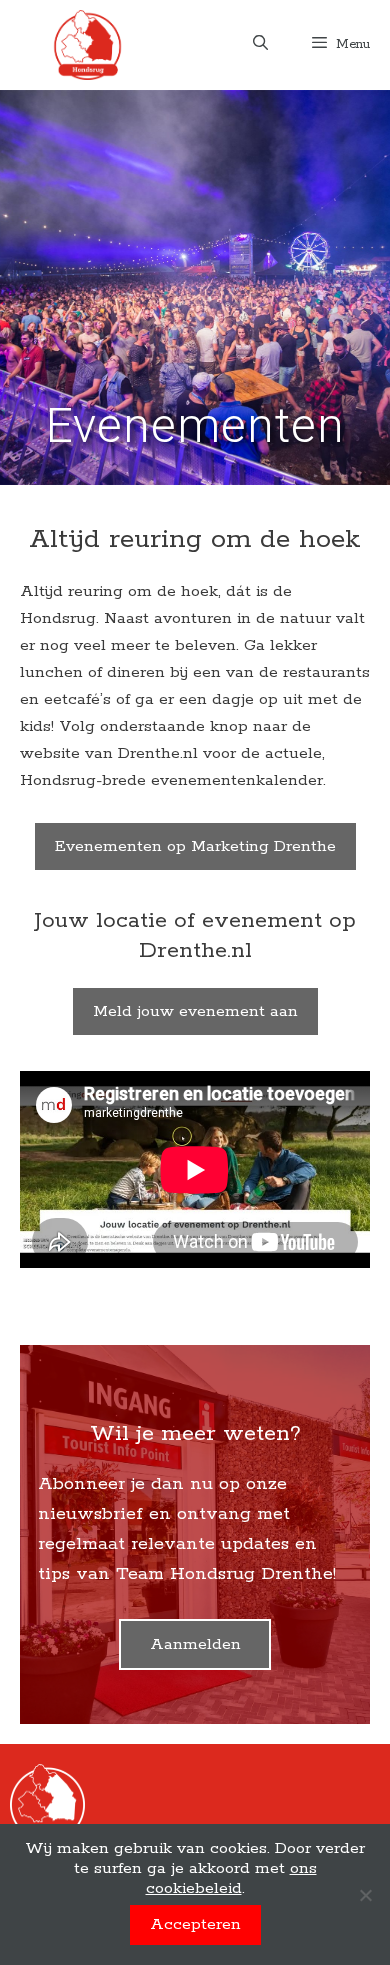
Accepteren (195, 1924)
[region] (195, 287)
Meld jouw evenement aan (195, 1011)
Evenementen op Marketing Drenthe (195, 846)
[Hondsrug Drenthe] (87, 45)
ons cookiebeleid (231, 1878)
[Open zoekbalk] (259, 45)
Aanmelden (195, 1644)
